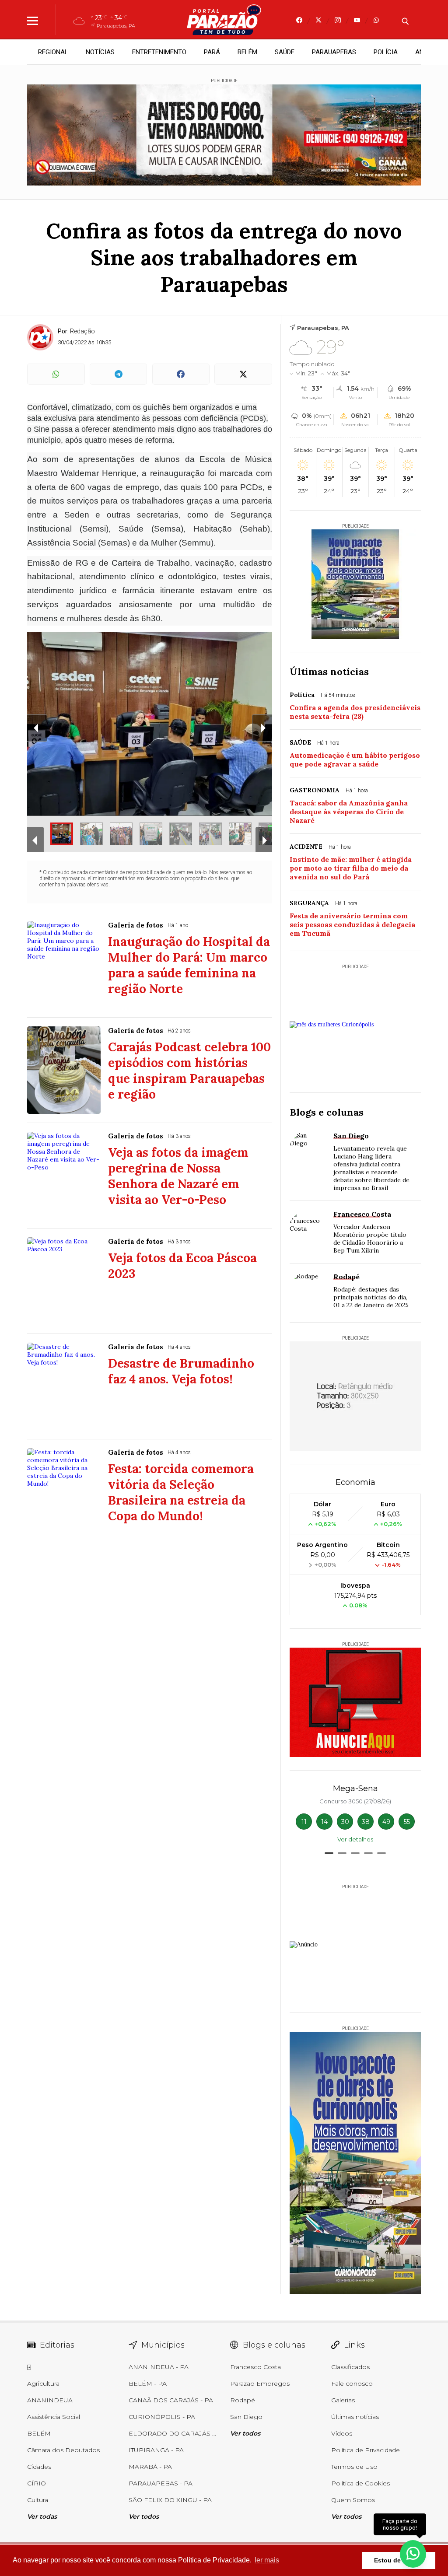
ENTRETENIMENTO (159, 52)
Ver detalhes (355, 1839)
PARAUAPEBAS (334, 52)
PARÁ (212, 52)
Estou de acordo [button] (399, 2560)
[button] (329, 1853)
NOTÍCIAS (100, 52)
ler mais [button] (267, 2560)
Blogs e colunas (327, 1112)
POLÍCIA (386, 52)
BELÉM (247, 52)
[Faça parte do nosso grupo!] (413, 2553)
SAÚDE (285, 52)
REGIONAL (53, 52)
